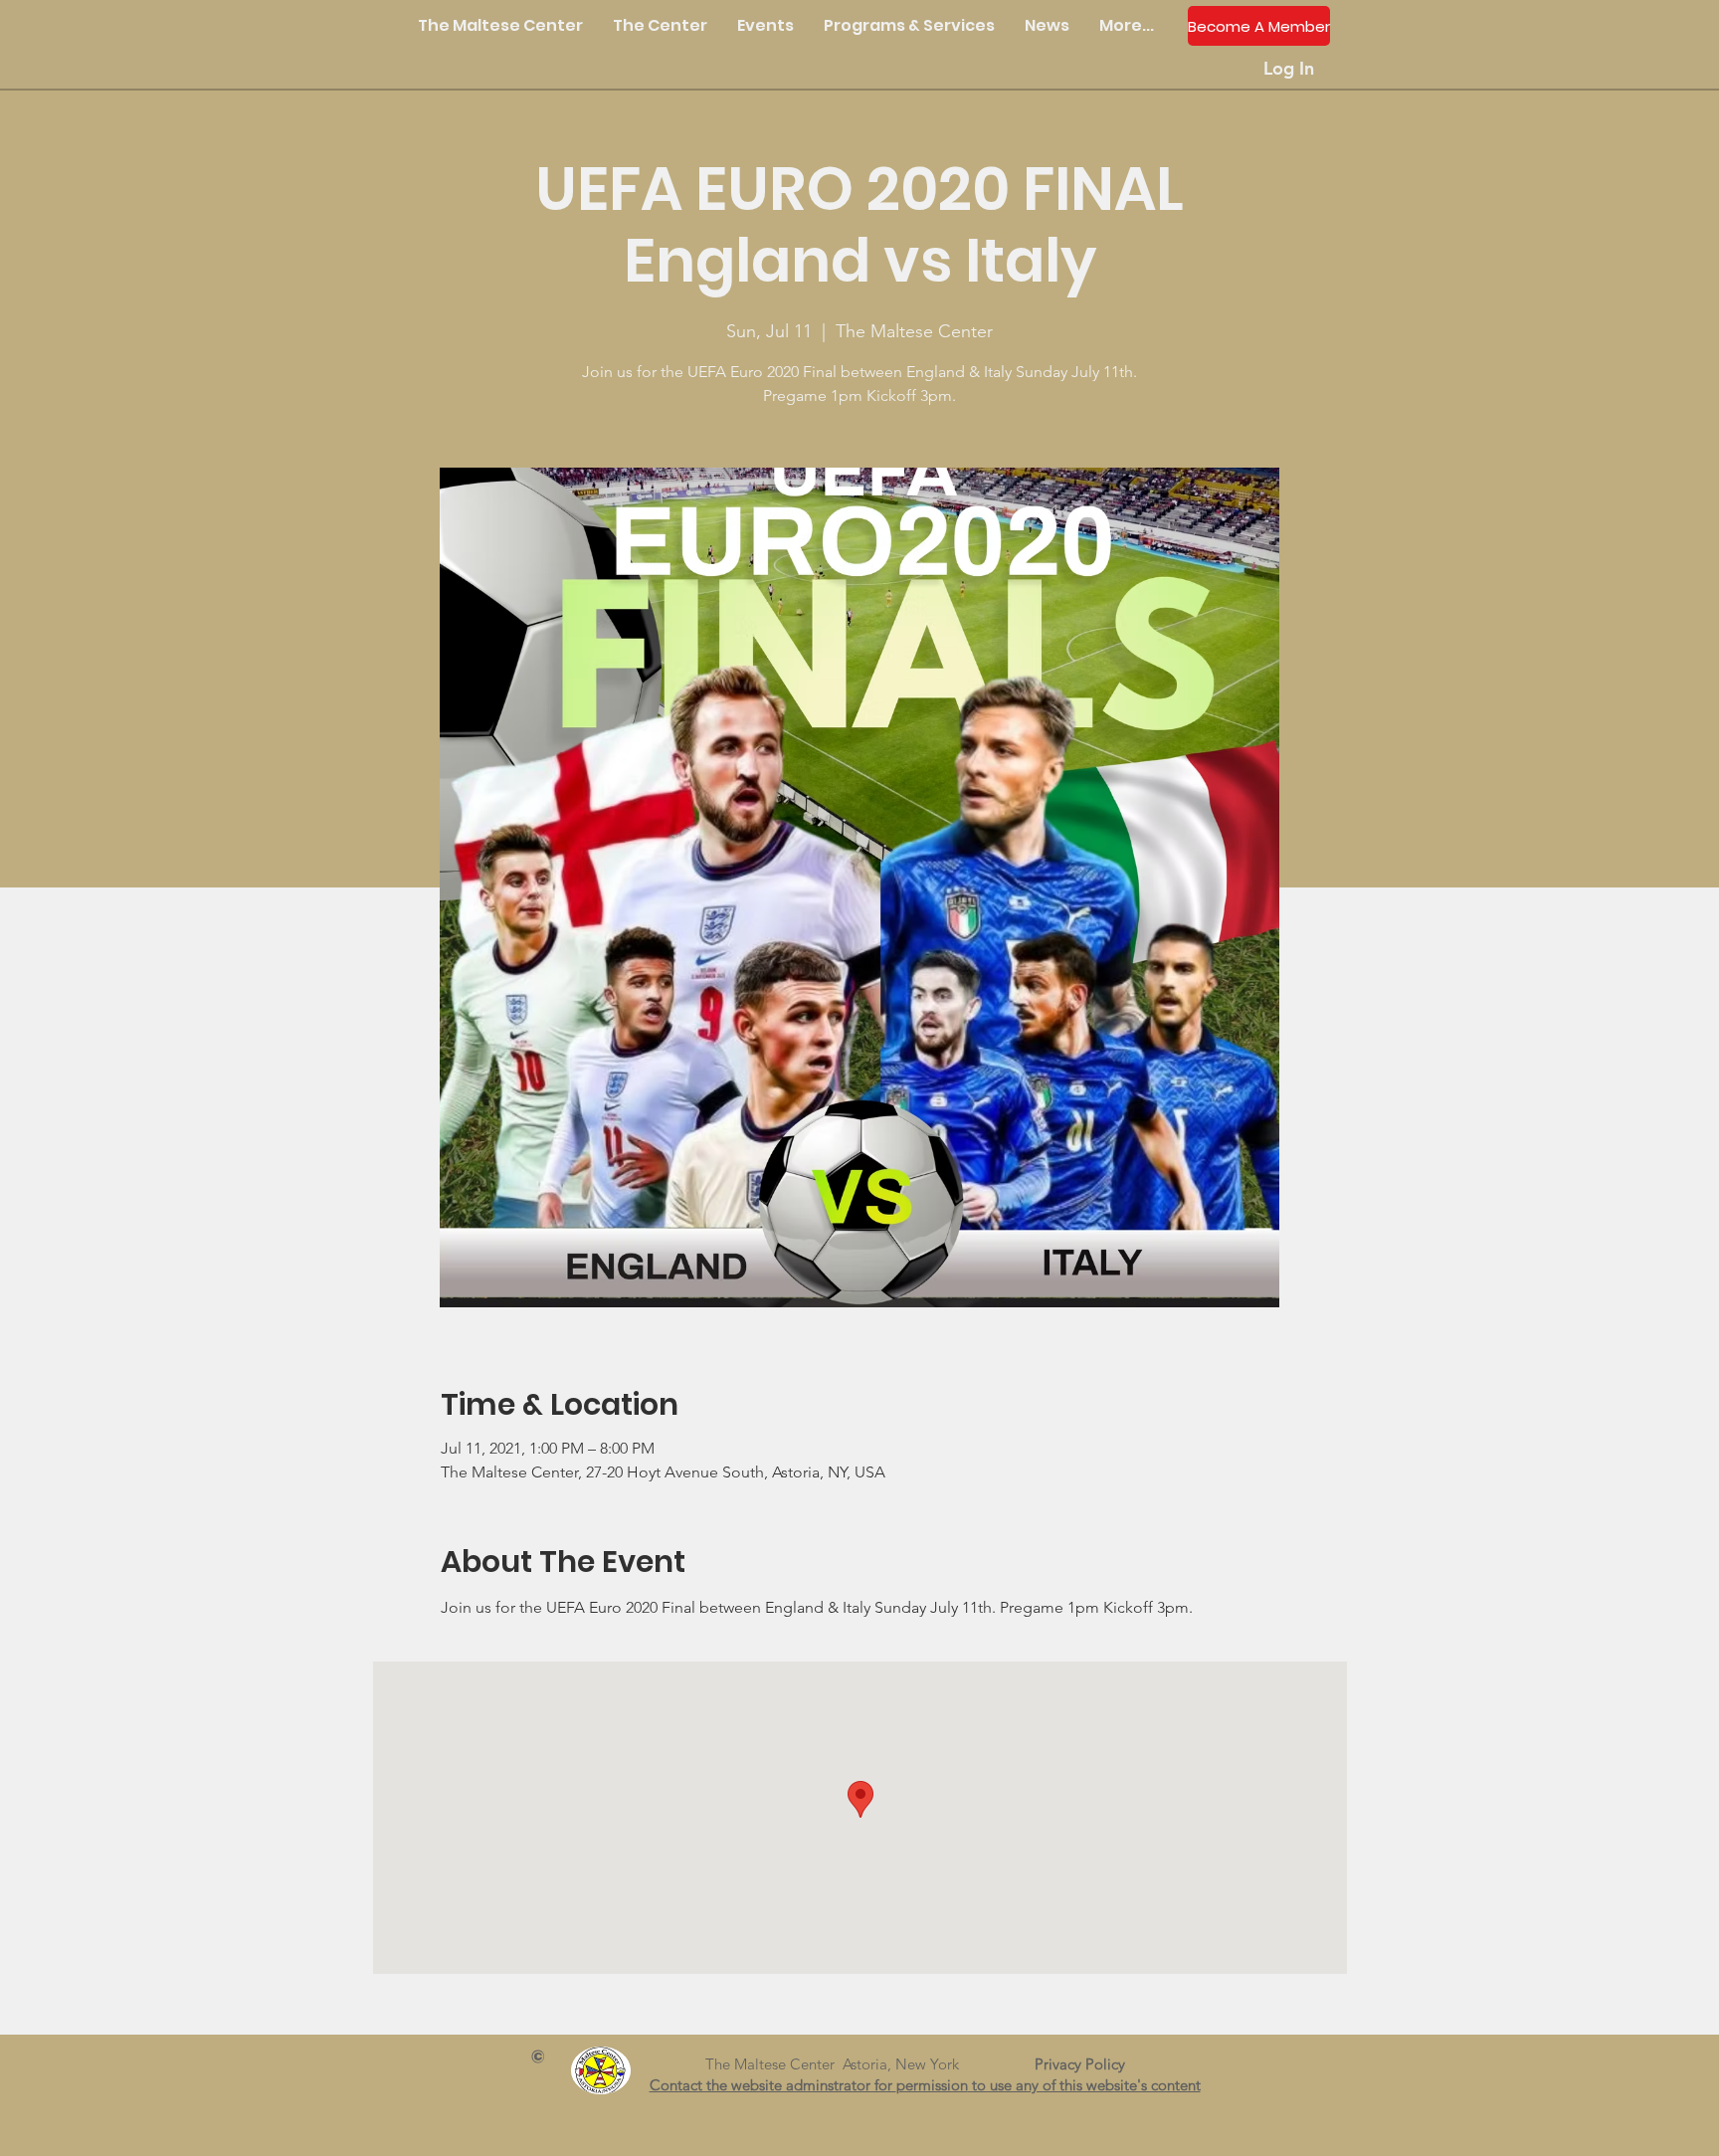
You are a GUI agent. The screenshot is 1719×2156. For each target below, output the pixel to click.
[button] (660, 26)
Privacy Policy (1088, 2064)
